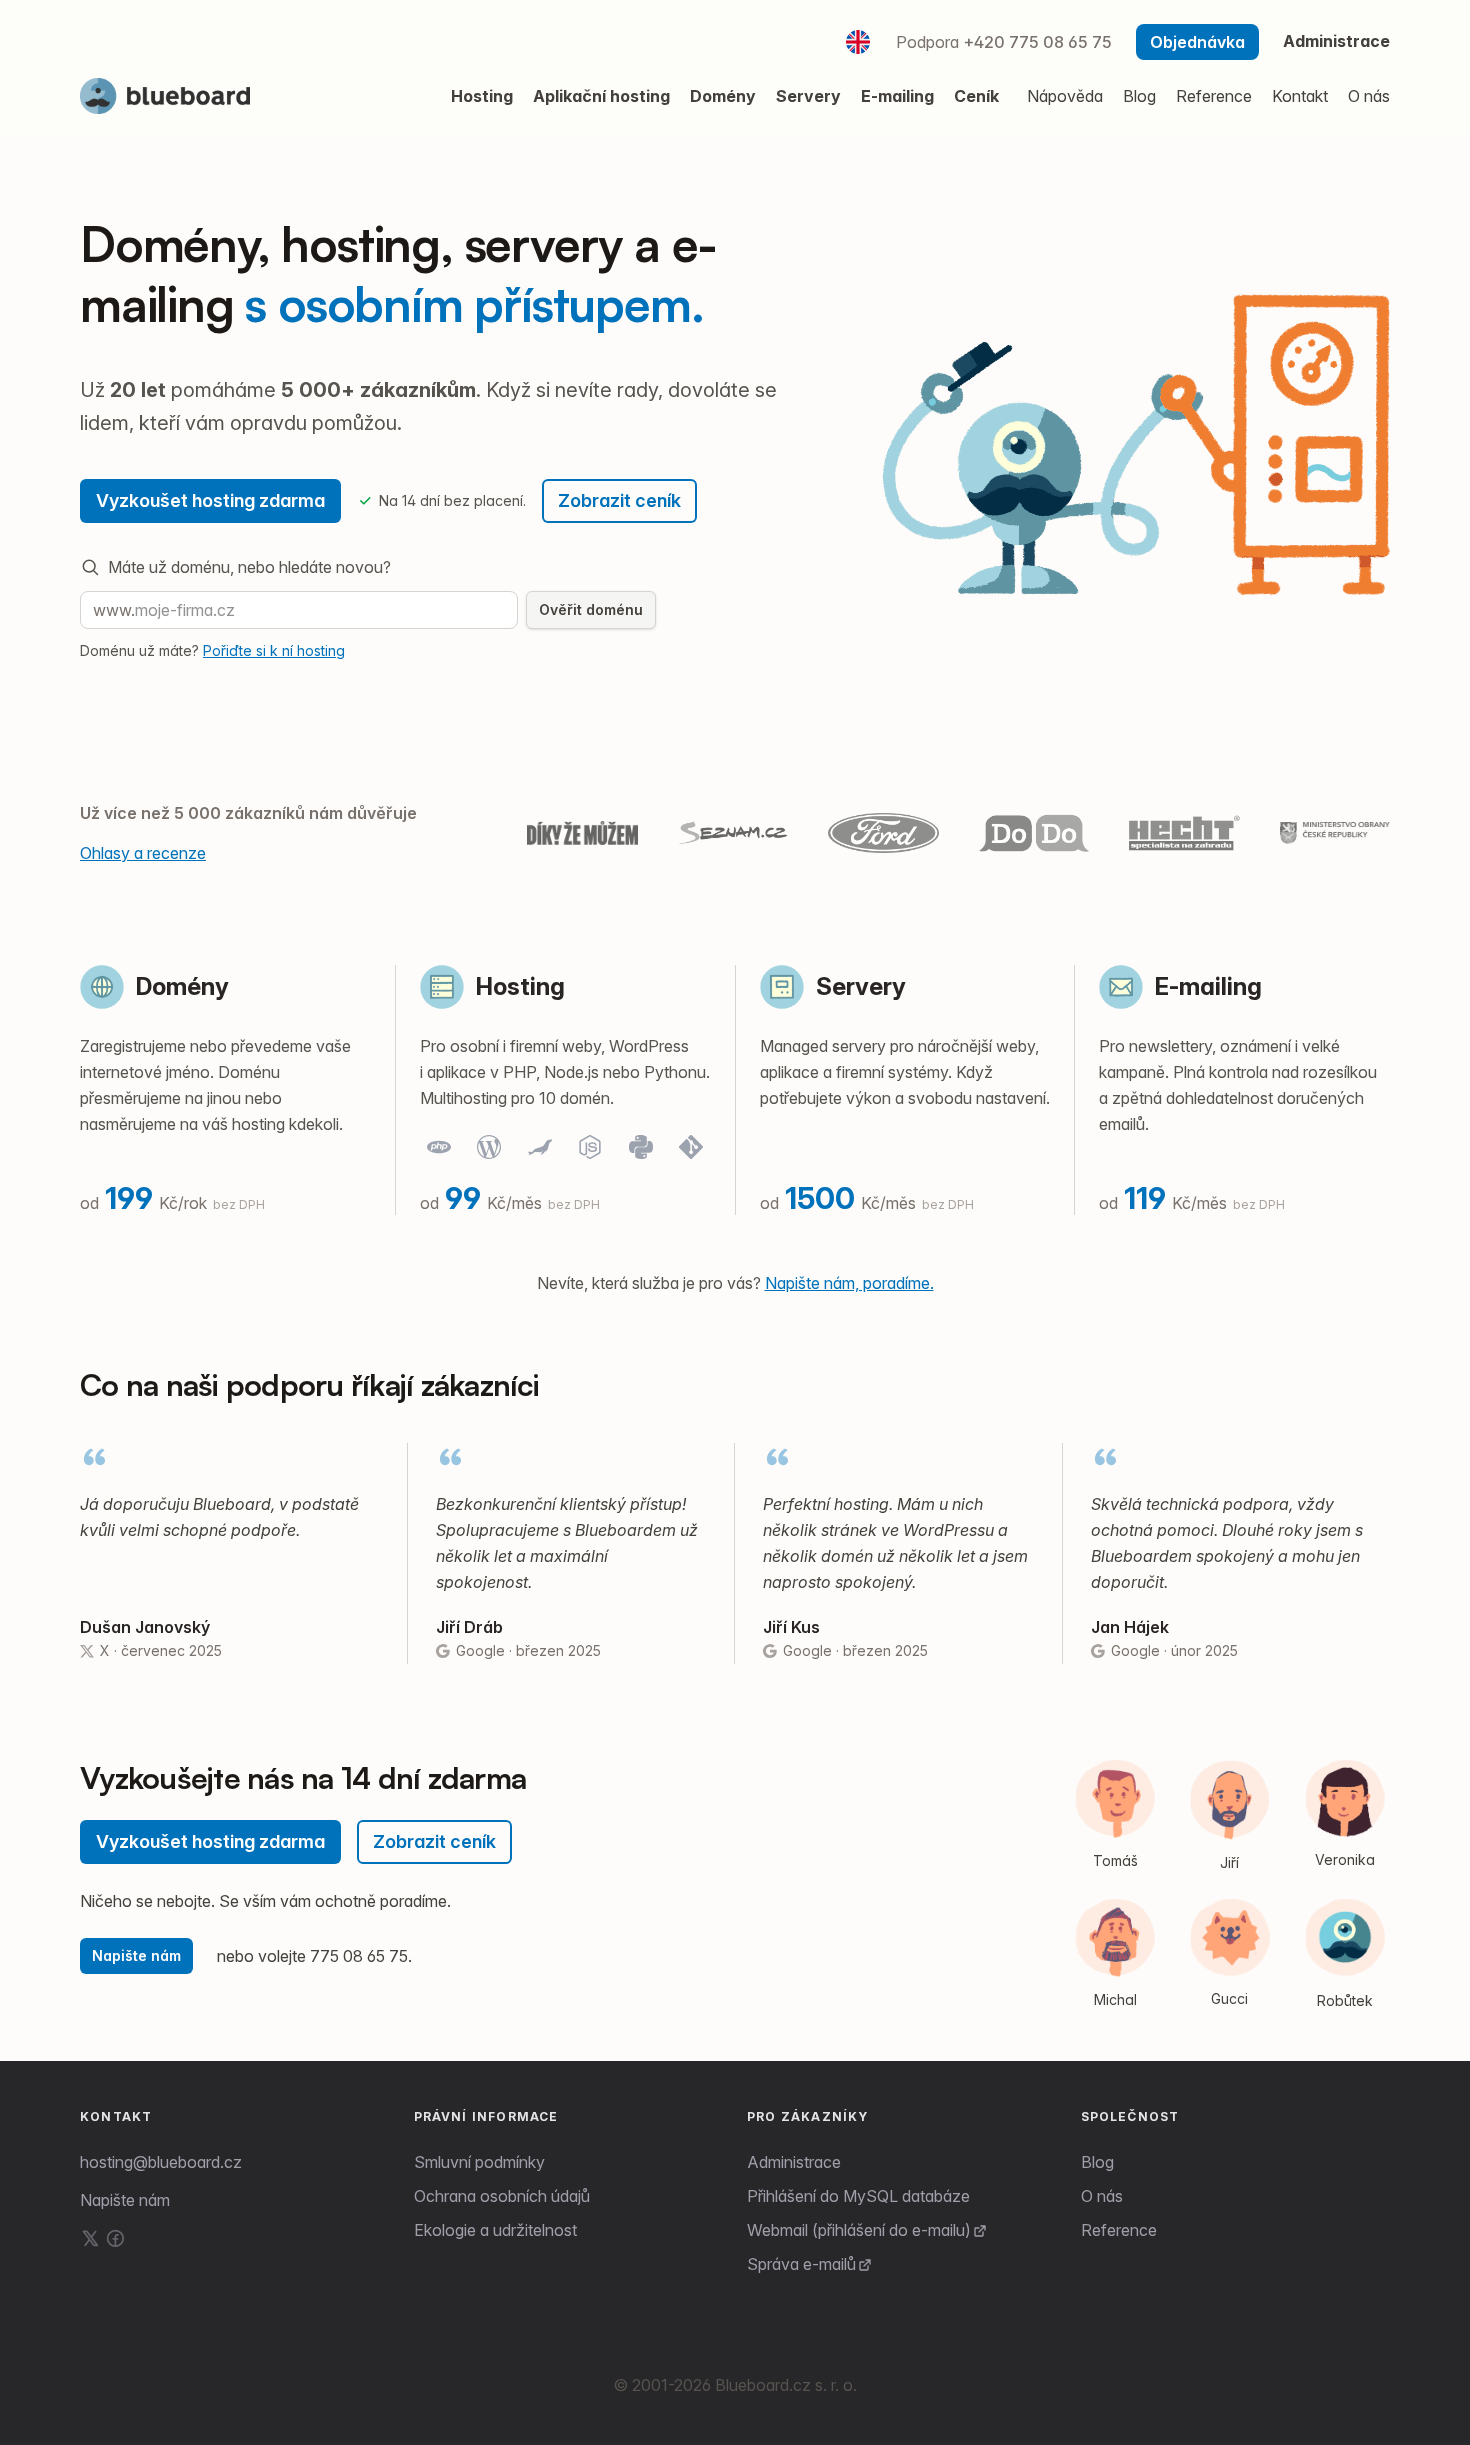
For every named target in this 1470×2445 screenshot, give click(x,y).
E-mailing (1208, 986)
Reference (1119, 2230)
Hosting (520, 986)
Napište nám (136, 1955)
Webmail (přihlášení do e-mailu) (859, 2230)
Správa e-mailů (801, 2264)
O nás (1102, 2196)
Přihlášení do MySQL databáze (858, 2196)
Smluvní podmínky (479, 2162)
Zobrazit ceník (619, 500)
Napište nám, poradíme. (849, 1283)
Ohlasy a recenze (143, 853)
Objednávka (1197, 42)
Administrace (1336, 41)
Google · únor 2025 (1174, 1650)
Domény (182, 986)
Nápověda (1065, 96)
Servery (861, 986)
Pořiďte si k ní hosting (274, 650)
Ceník (976, 96)
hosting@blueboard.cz (161, 2162)
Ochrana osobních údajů (502, 2196)
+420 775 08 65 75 (1037, 42)
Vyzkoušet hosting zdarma (210, 500)
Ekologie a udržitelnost (495, 2230)
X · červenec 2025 (161, 1650)
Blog (1097, 2162)
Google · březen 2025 (528, 1650)
